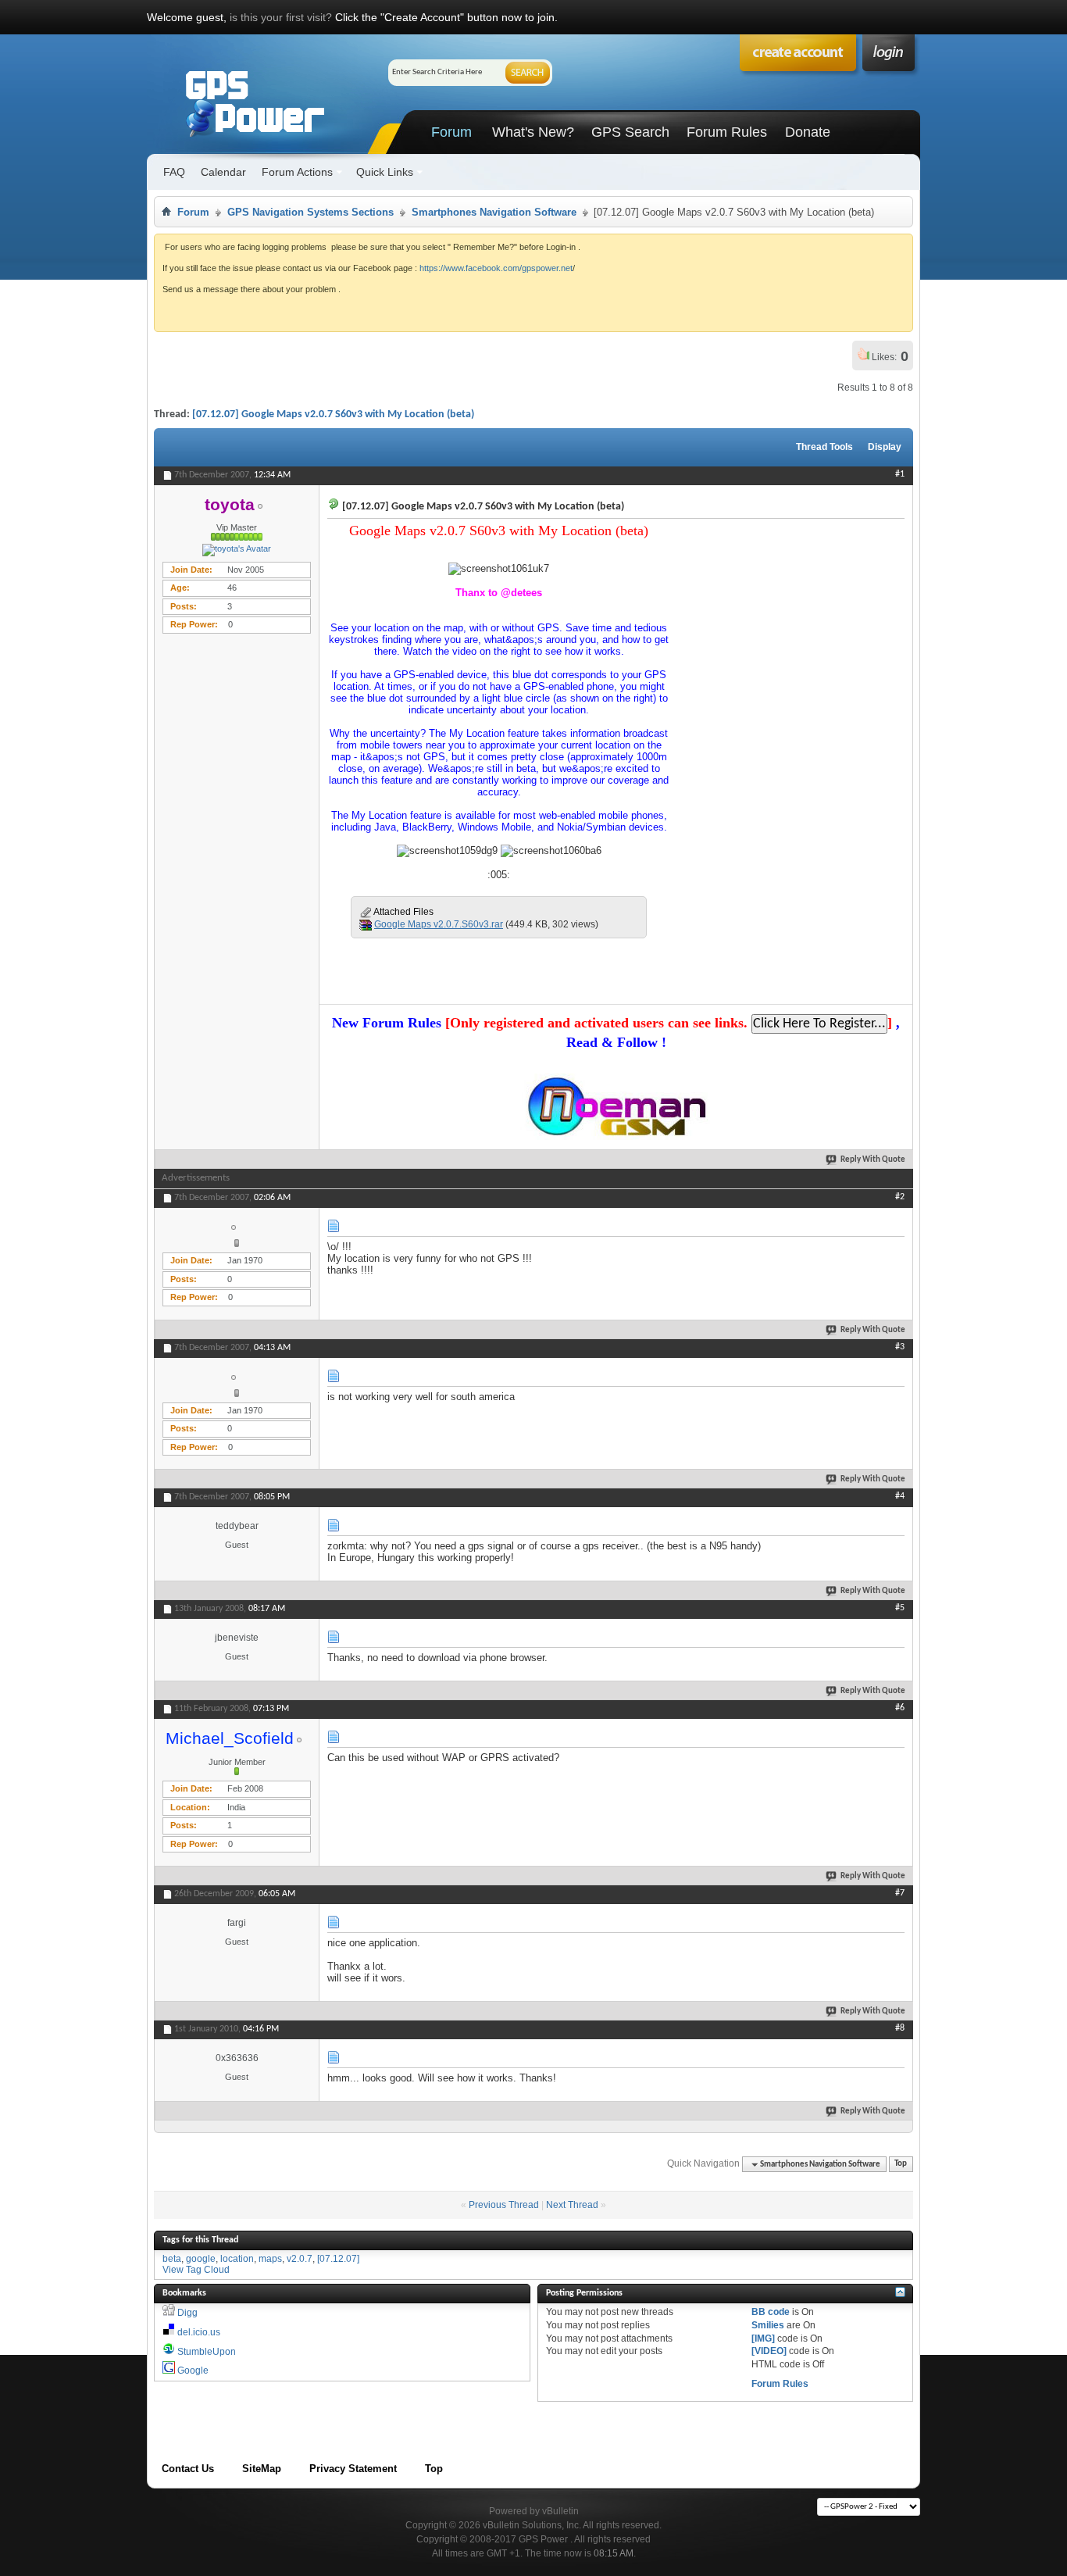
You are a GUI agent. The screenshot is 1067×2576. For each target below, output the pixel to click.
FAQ (174, 172)
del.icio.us (199, 2332)
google (201, 2259)
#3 (900, 1347)
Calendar (223, 172)
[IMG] (763, 2338)
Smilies (768, 2325)
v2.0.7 (300, 2259)
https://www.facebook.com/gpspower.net (496, 268)
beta (172, 2259)
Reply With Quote (873, 1160)
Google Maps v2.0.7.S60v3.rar (439, 924)
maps (270, 2259)
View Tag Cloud (196, 2270)
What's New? (533, 132)
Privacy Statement (353, 2469)
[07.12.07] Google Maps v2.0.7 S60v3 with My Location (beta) (333, 414)
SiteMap (262, 2469)
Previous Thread (504, 2205)
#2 (900, 1197)
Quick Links (385, 172)
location (237, 2259)
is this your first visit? (281, 17)
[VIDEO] (769, 2351)
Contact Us (188, 2469)
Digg (187, 2313)
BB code (771, 2312)
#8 (900, 2028)
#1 (900, 474)
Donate (808, 132)
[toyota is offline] (237, 550)
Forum (451, 132)
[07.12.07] (338, 2259)
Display (885, 447)
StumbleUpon (207, 2352)
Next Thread (572, 2205)
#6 (900, 1708)
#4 (900, 1496)
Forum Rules (727, 132)
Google (193, 2371)
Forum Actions (297, 172)
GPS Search (630, 132)
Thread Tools (824, 447)
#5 (900, 1608)
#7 (900, 1893)
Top (901, 2165)
